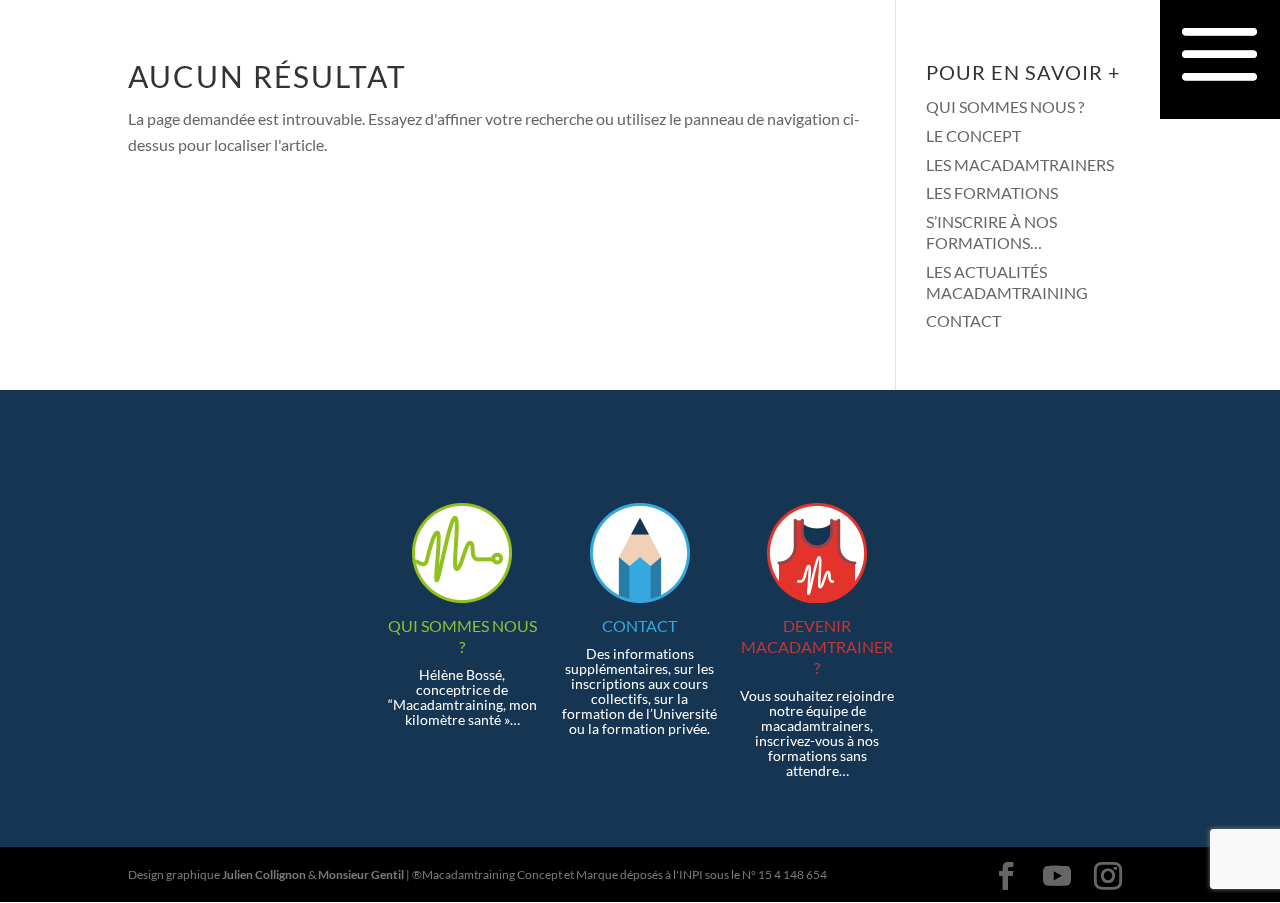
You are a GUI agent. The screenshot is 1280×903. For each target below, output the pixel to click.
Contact (963, 320)
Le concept (973, 135)
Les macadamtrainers (1020, 164)
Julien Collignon (264, 874)
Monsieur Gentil (361, 874)
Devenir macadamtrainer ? (817, 646)
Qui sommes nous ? (1005, 106)
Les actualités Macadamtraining (1007, 282)
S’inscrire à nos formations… (991, 232)
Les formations (992, 192)
